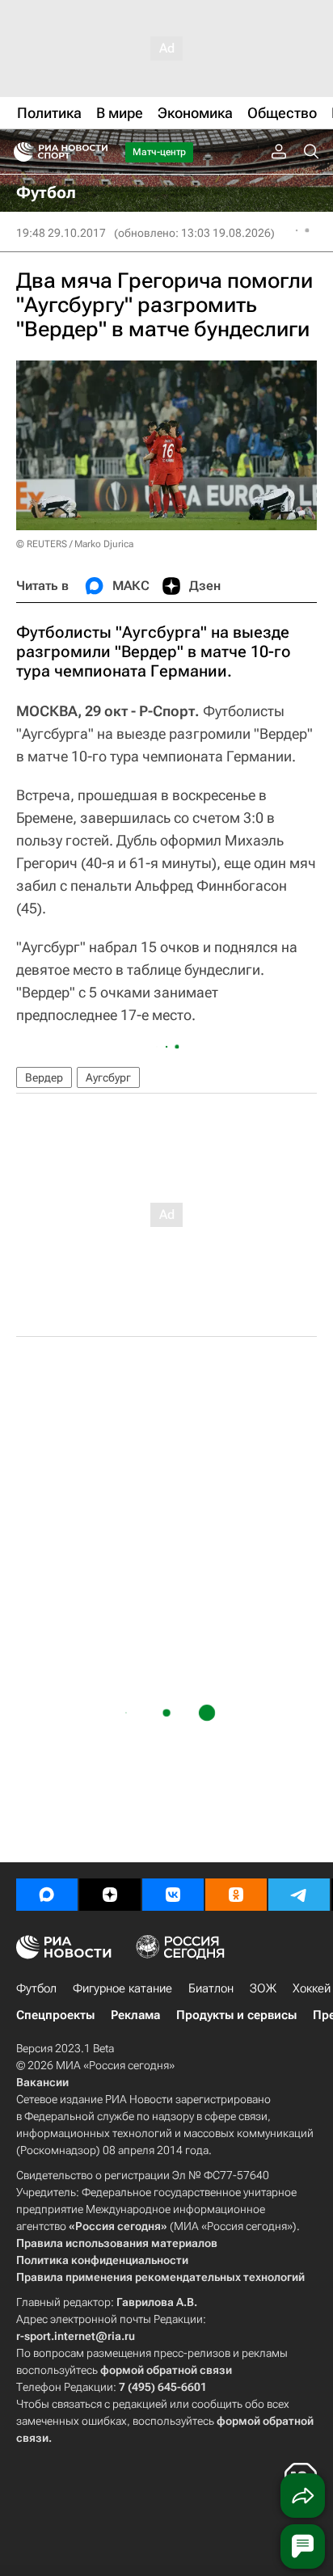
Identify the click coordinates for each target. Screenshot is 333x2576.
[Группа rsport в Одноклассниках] (236, 1895)
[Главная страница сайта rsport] (97, 152)
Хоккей (312, 1988)
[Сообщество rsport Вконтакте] (173, 1895)
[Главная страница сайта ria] (18, 152)
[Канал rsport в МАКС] (47, 1895)
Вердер (44, 1077)
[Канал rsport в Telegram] (299, 1895)
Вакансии (42, 2082)
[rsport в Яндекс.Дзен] (110, 1895)
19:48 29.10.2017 (61, 233)
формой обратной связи (166, 2370)
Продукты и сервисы (236, 2015)
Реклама (135, 2015)
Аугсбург (108, 1077)
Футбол (36, 1988)
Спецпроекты (55, 2015)
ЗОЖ (263, 1988)
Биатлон (211, 1988)
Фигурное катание (122, 1988)
